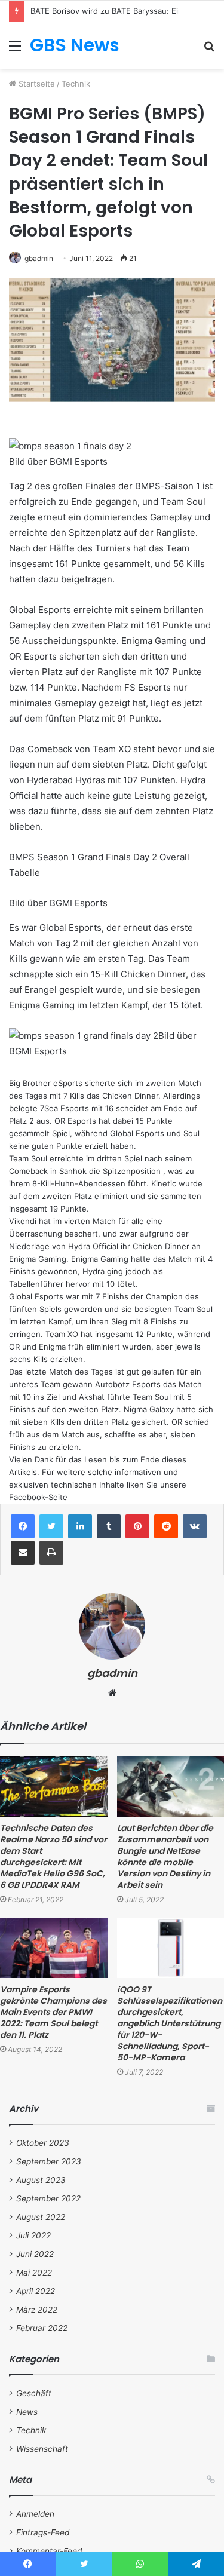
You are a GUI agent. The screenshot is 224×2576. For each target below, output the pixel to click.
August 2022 (41, 2217)
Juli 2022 (33, 2235)
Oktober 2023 (43, 2143)
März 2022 (37, 2310)
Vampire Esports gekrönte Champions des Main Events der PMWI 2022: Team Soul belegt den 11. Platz (53, 2012)
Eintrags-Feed (43, 2532)
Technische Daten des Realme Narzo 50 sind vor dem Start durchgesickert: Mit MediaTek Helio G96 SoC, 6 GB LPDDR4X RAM (53, 1856)
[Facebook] (23, 1526)
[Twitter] (51, 1526)
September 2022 (48, 2198)
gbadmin (39, 258)
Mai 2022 (34, 2273)
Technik (76, 84)
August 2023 (41, 2180)
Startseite (36, 84)
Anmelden (35, 2514)
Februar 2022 (42, 2328)
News (27, 2412)
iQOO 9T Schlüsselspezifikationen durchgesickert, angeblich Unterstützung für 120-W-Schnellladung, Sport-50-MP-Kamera (170, 2023)
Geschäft (34, 2393)
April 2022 (36, 2291)
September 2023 (49, 2161)
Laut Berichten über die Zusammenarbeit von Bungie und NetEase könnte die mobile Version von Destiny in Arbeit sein (165, 1856)
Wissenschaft (42, 2449)
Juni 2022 (35, 2254)
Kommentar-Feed (49, 2551)
